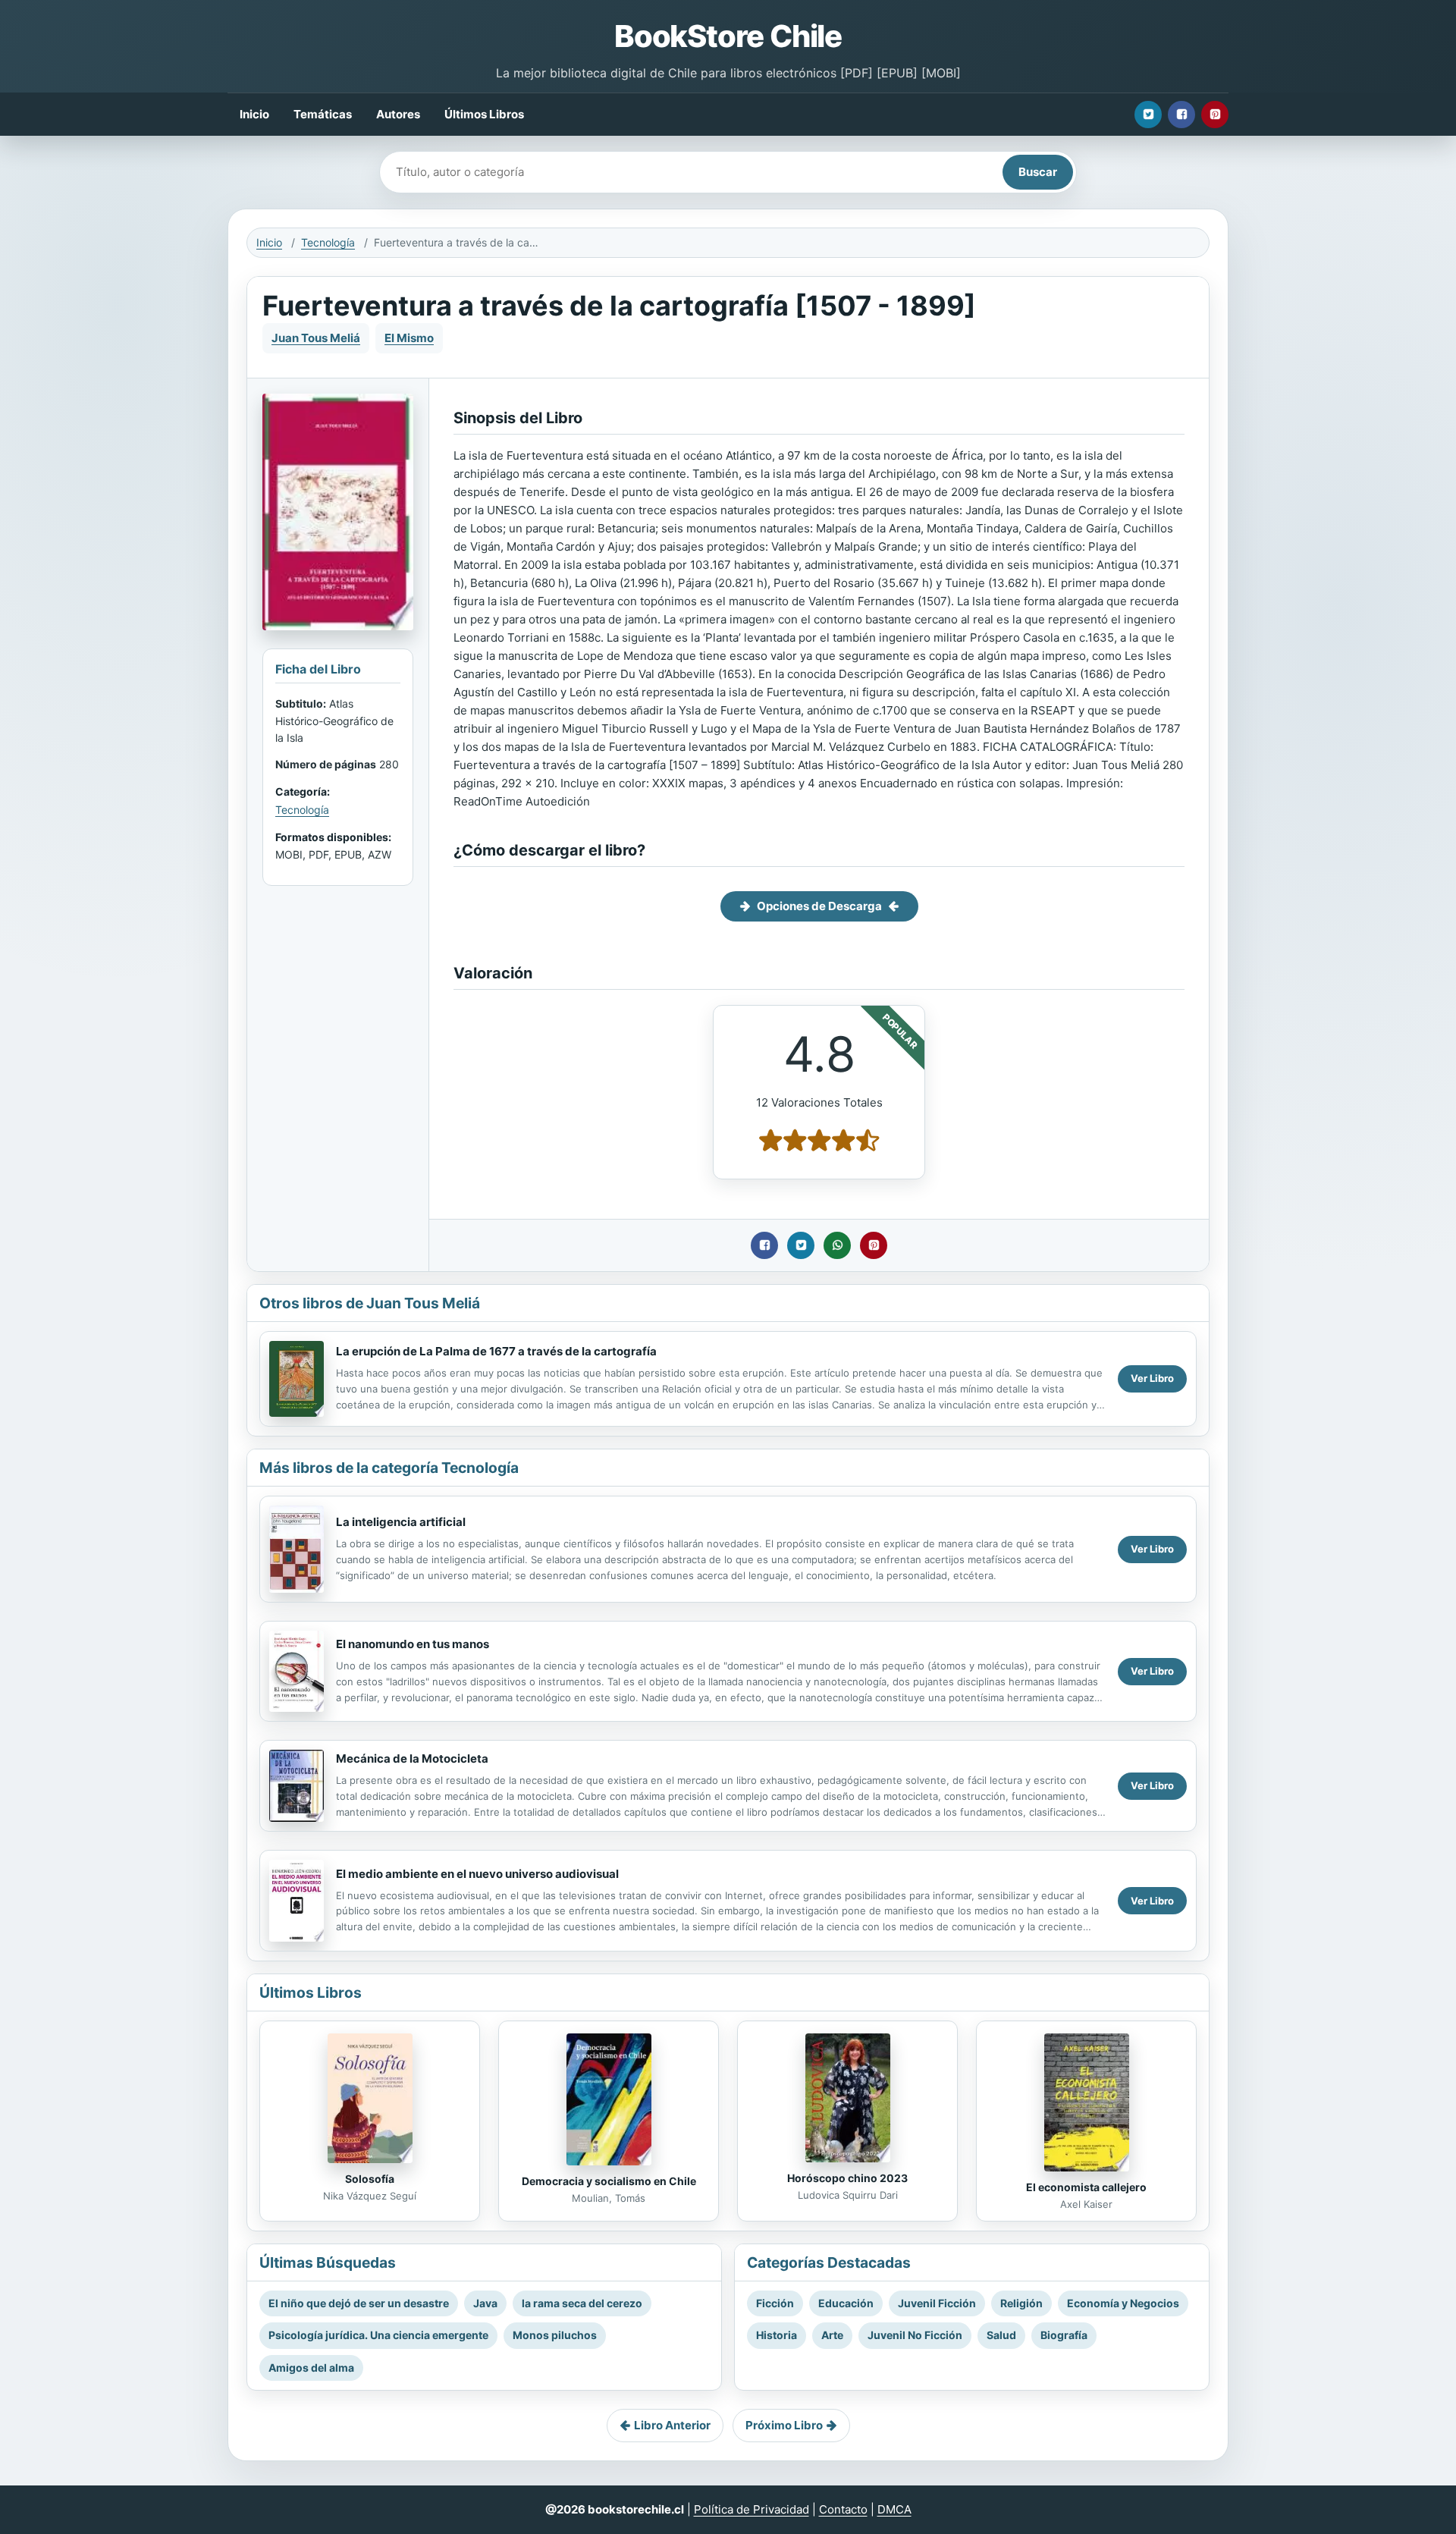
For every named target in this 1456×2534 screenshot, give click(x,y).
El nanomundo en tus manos (413, 1644)
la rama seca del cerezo (582, 2303)
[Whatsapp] (837, 1245)
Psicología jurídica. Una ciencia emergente (378, 2335)
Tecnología (328, 242)
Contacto (843, 2509)
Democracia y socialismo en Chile (609, 2181)
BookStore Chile (728, 36)
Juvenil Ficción (937, 2303)
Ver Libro (1152, 1378)
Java (485, 2303)
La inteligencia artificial (401, 1522)
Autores (398, 114)
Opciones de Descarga (819, 906)
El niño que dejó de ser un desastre (359, 2303)
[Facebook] (1181, 115)
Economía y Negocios (1123, 2303)
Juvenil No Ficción (915, 2335)
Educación (846, 2303)
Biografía (1064, 2335)
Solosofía (370, 2179)
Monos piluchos (555, 2335)
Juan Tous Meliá (316, 338)
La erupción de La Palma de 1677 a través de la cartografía (496, 1351)
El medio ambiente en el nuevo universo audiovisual (477, 1874)
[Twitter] (1148, 115)
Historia (777, 2335)
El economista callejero (1086, 2187)
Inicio (254, 114)
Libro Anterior (672, 2425)
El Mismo (409, 338)
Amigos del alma (311, 2368)
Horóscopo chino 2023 (847, 2178)
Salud (1001, 2335)
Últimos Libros (484, 114)
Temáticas (323, 114)
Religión (1021, 2303)
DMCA (894, 2509)
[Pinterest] (1215, 115)
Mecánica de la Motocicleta (412, 1758)
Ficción (775, 2303)
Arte (832, 2335)
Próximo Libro (784, 2425)
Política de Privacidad (752, 2509)
